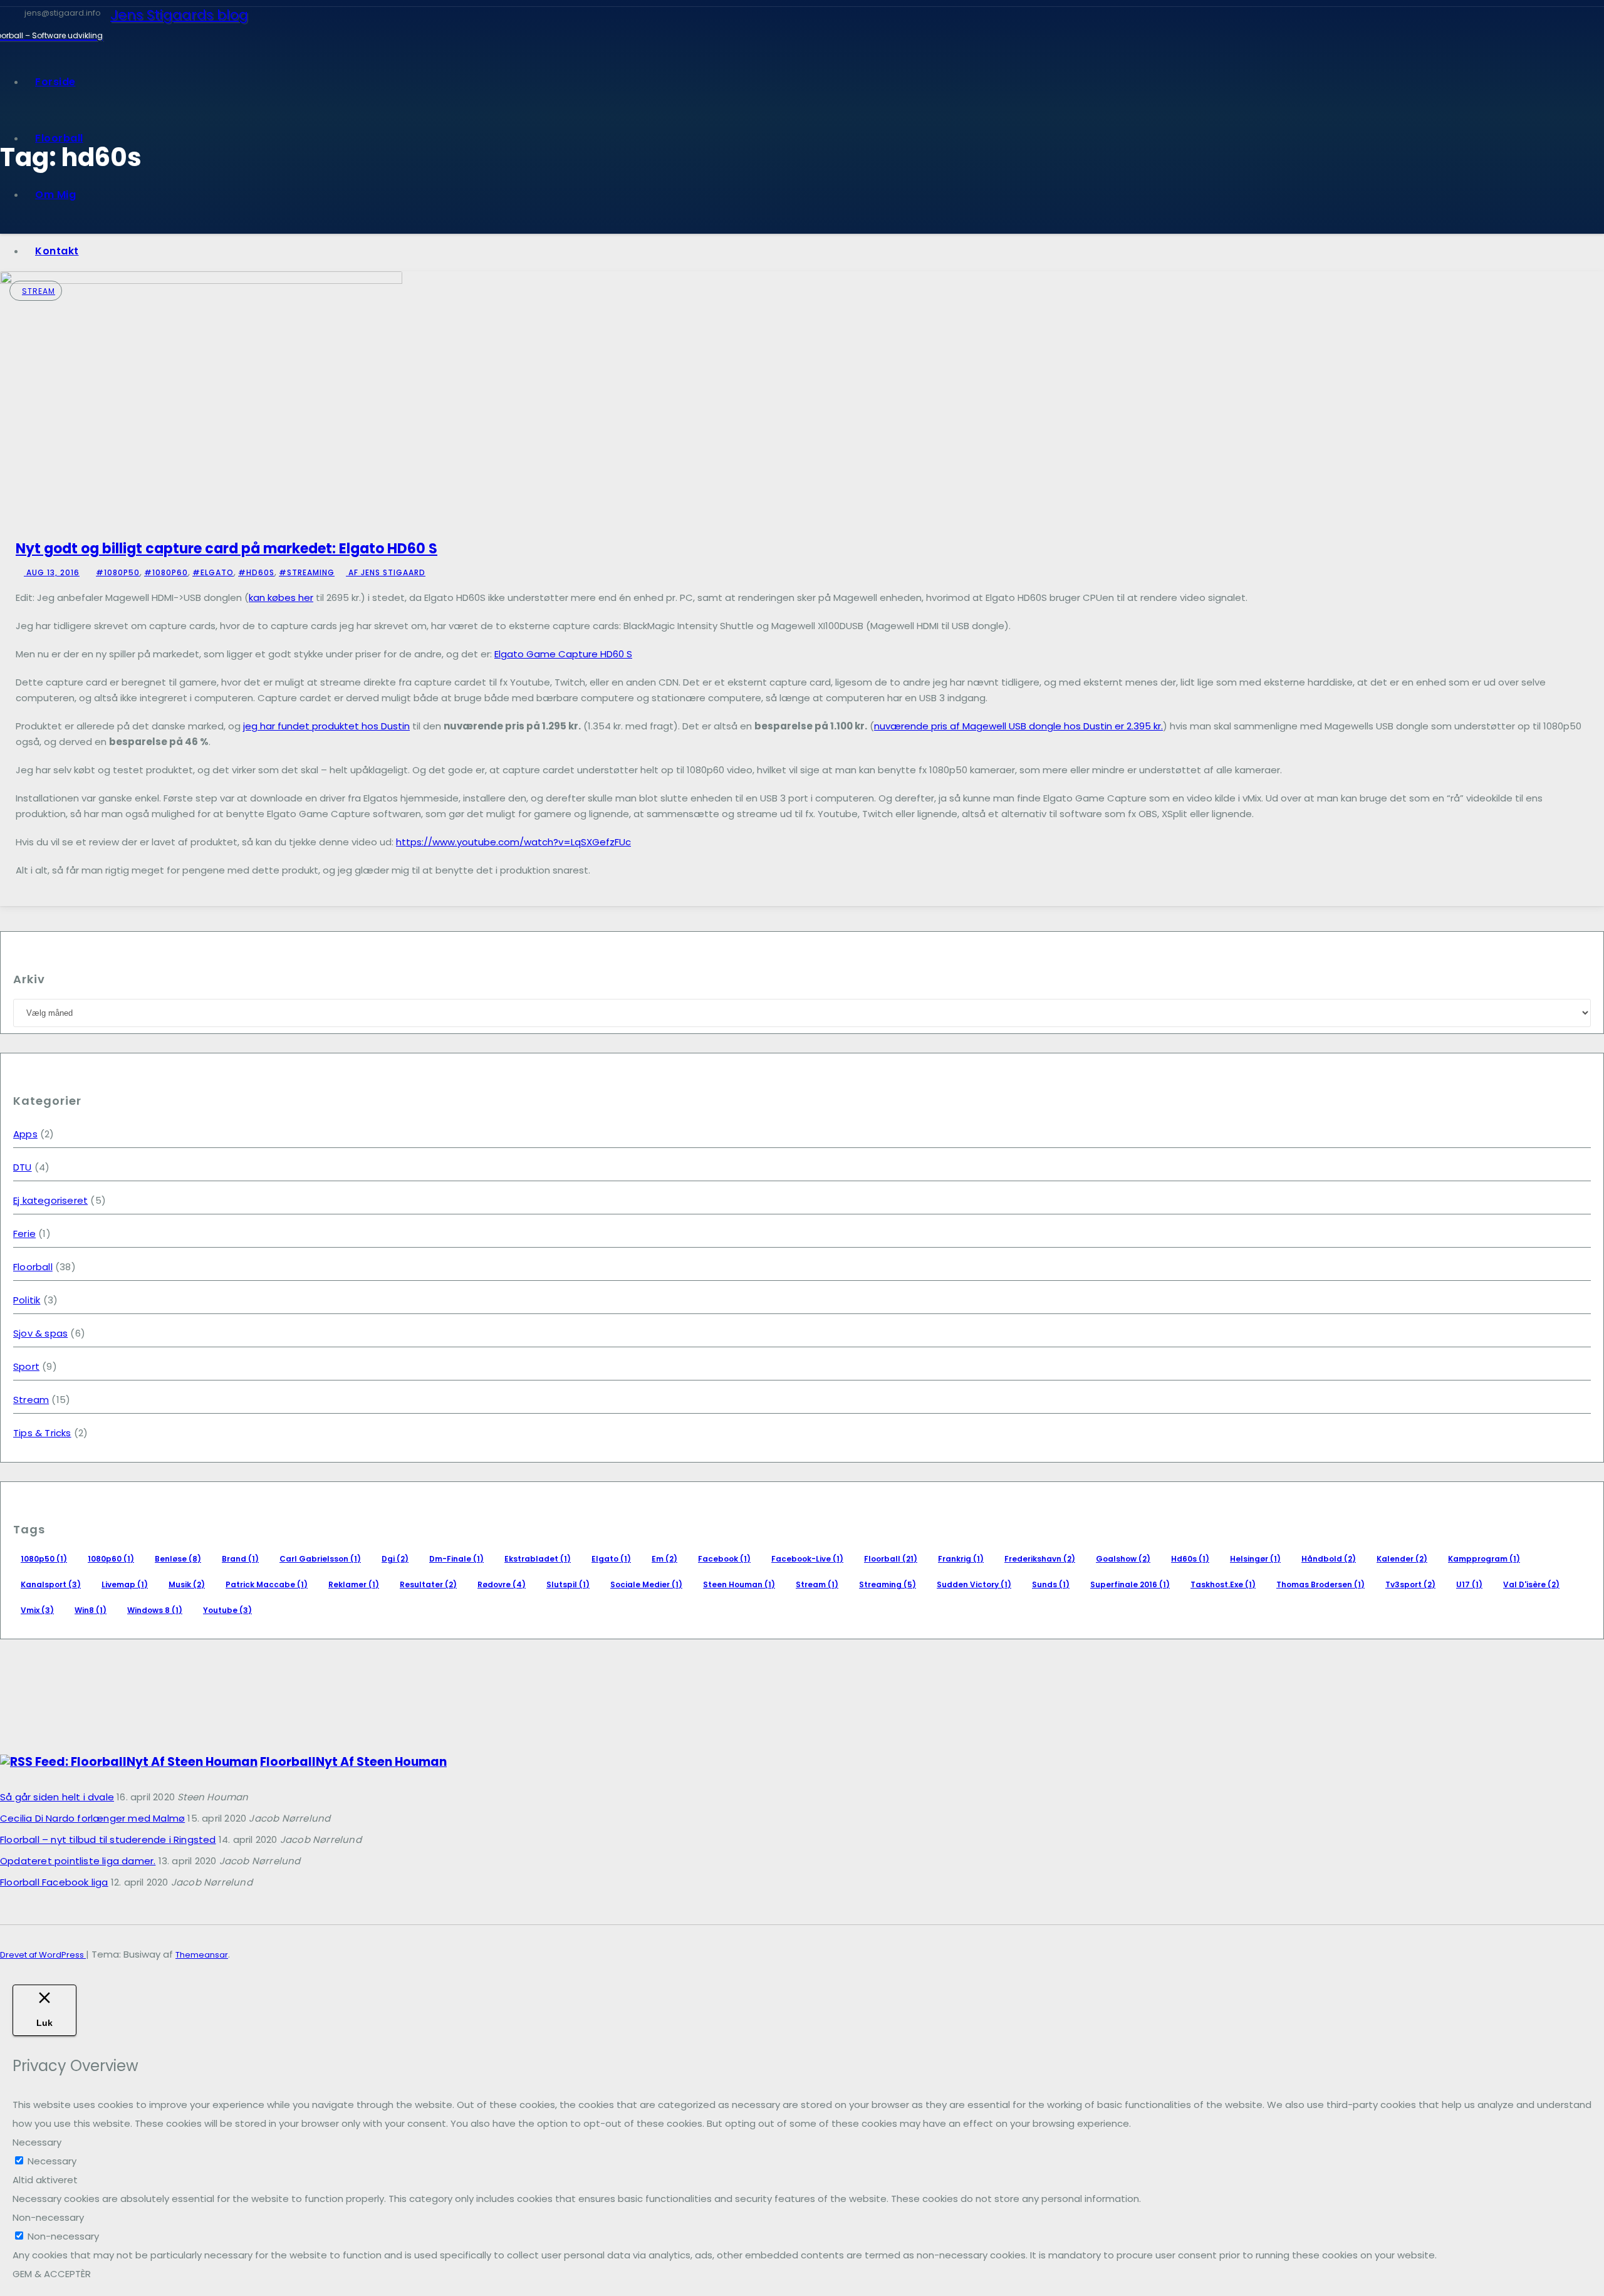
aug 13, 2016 (52, 572)
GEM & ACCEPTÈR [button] (52, 2274)
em (664, 1559)
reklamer (354, 1584)
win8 (91, 1610)
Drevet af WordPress (43, 1955)
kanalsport (51, 1584)
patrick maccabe (267, 1584)
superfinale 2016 (1130, 1584)
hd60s (1190, 1559)
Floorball (59, 138)
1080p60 (111, 1559)
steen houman (739, 1584)
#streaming (307, 572)
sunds (1051, 1584)
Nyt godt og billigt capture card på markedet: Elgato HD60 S (227, 549)
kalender (1402, 1559)
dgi (395, 1559)
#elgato (213, 572)
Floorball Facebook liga (54, 1882)
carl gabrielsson (320, 1559)
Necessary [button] (37, 2142)
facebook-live (807, 1559)
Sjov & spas (40, 1333)
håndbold (1329, 1559)
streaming (888, 1584)
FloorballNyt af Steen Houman (353, 1762)
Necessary (52, 2161)
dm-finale (456, 1559)
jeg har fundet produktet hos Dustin (326, 726)
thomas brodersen (1320, 1584)
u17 (1469, 1584)
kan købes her (281, 597)
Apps (25, 1134)
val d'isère (1531, 1584)
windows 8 (155, 1610)
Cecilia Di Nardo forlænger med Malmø (92, 1818)
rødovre (502, 1584)
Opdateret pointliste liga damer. (78, 1861)
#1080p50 (118, 572)
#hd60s (256, 572)
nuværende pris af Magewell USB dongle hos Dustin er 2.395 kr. (1018, 726)
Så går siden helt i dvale (57, 1797)
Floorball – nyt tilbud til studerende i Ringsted (108, 1839)
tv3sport (1410, 1584)
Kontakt (57, 251)
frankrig (961, 1559)
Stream (39, 291)
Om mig (55, 195)
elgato (611, 1559)
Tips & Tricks (42, 1433)
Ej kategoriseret (50, 1200)
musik (187, 1584)
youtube (227, 1610)
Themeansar (202, 1955)
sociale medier (646, 1584)
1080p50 (44, 1559)
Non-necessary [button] (48, 2217)
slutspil (568, 1584)
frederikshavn (1040, 1559)
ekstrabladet (538, 1559)
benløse (178, 1559)
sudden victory (974, 1584)
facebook (724, 1559)
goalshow (1123, 1559)
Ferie (24, 1234)
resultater (428, 1584)
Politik (27, 1300)
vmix (37, 1610)
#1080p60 (166, 572)
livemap (125, 1584)
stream (817, 1584)
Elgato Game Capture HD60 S (563, 654)
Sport (26, 1366)
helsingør (1255, 1559)
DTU (23, 1167)
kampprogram (1484, 1559)
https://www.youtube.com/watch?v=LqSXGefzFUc (513, 842)
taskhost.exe (1223, 1584)
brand (240, 1559)
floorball (891, 1559)
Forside (55, 82)
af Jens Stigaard (386, 572)
